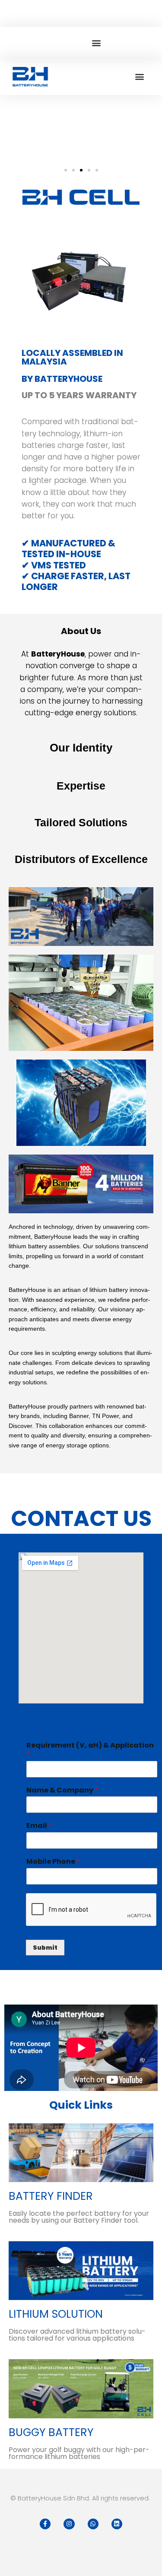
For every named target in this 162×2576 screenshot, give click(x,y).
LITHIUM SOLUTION (56, 2314)
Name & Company (62, 1791)
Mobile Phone (53, 1862)
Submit (45, 1948)
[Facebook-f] (45, 2524)
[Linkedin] (117, 2524)
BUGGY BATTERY (51, 2432)
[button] (96, 43)
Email (39, 1826)
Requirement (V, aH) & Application (90, 1750)
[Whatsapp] (93, 2524)
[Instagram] (69, 2524)
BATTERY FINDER (51, 2196)
